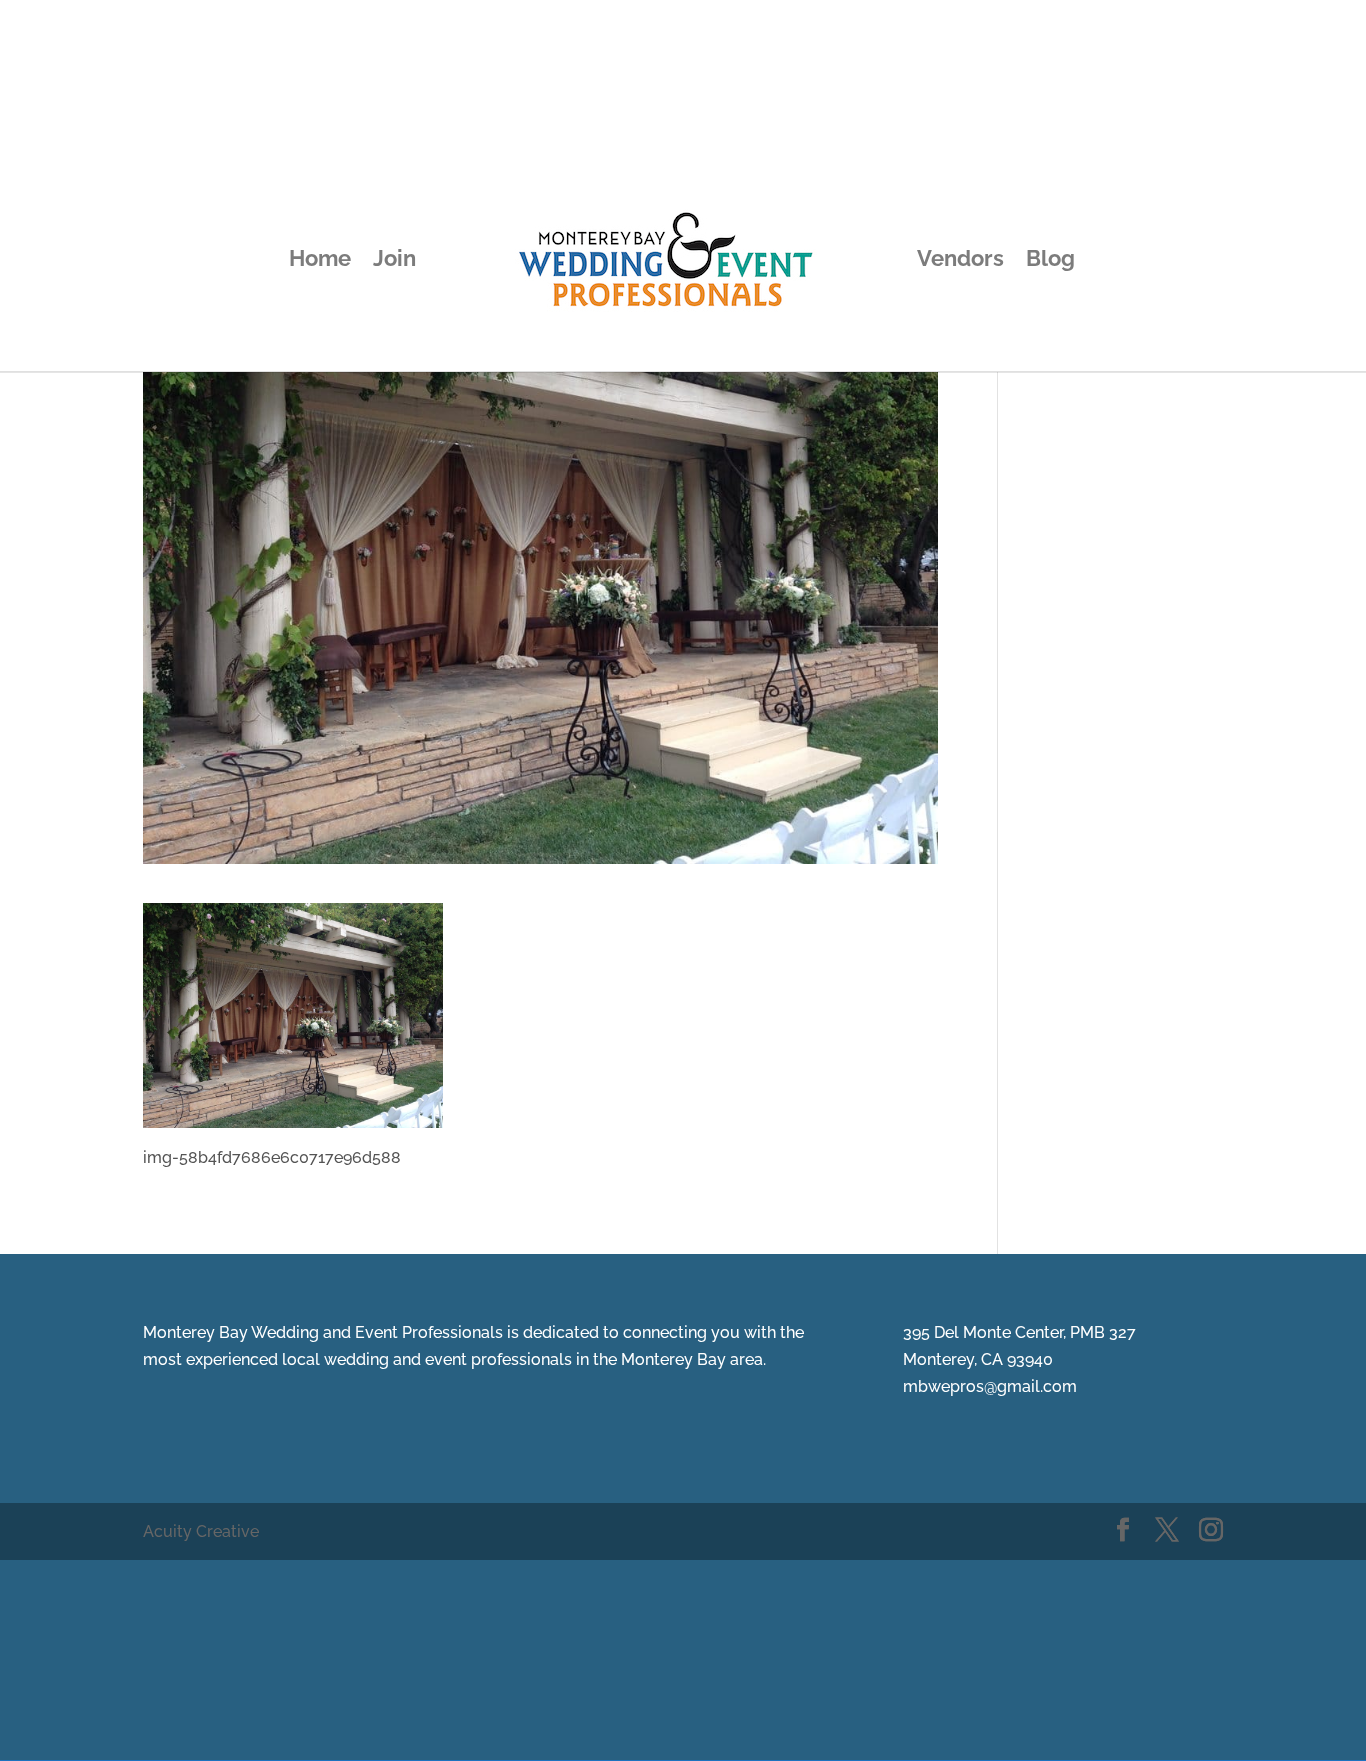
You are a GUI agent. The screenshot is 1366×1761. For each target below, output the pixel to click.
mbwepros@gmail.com (990, 1386)
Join (394, 261)
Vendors (960, 261)
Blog (1050, 261)
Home (320, 261)
